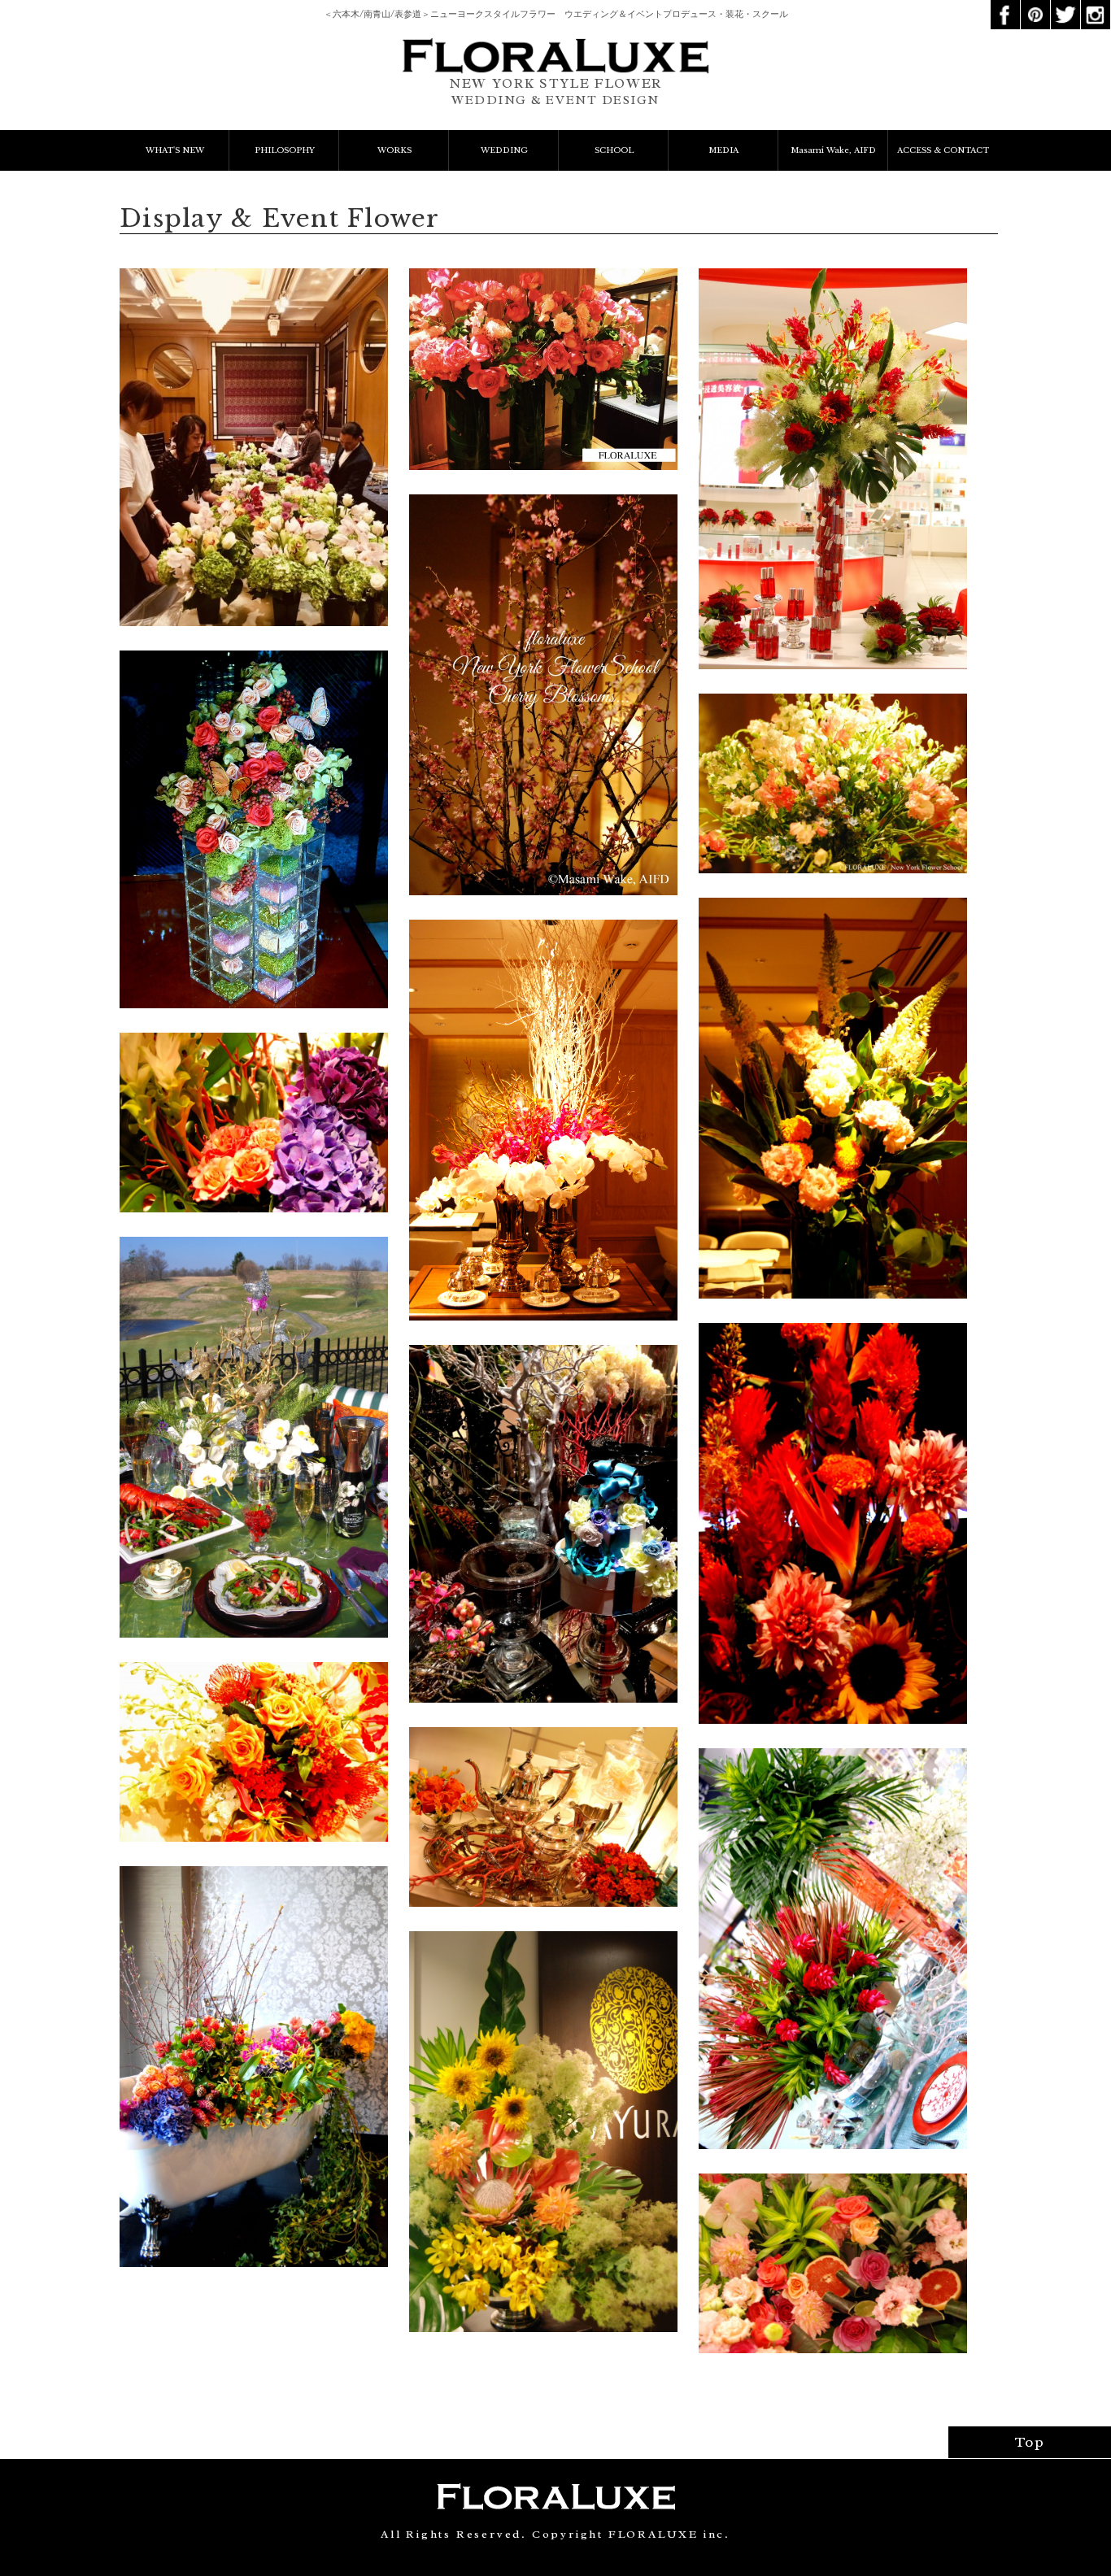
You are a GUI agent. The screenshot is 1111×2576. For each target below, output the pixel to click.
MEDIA (723, 150)
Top (1030, 2442)
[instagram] (1096, 6)
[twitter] (1065, 6)
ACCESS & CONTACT (943, 150)
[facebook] (1005, 6)
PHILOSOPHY (285, 150)
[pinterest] (1035, 6)
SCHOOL (614, 150)
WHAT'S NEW (175, 150)
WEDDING (504, 150)
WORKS (394, 150)
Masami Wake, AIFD (833, 150)
